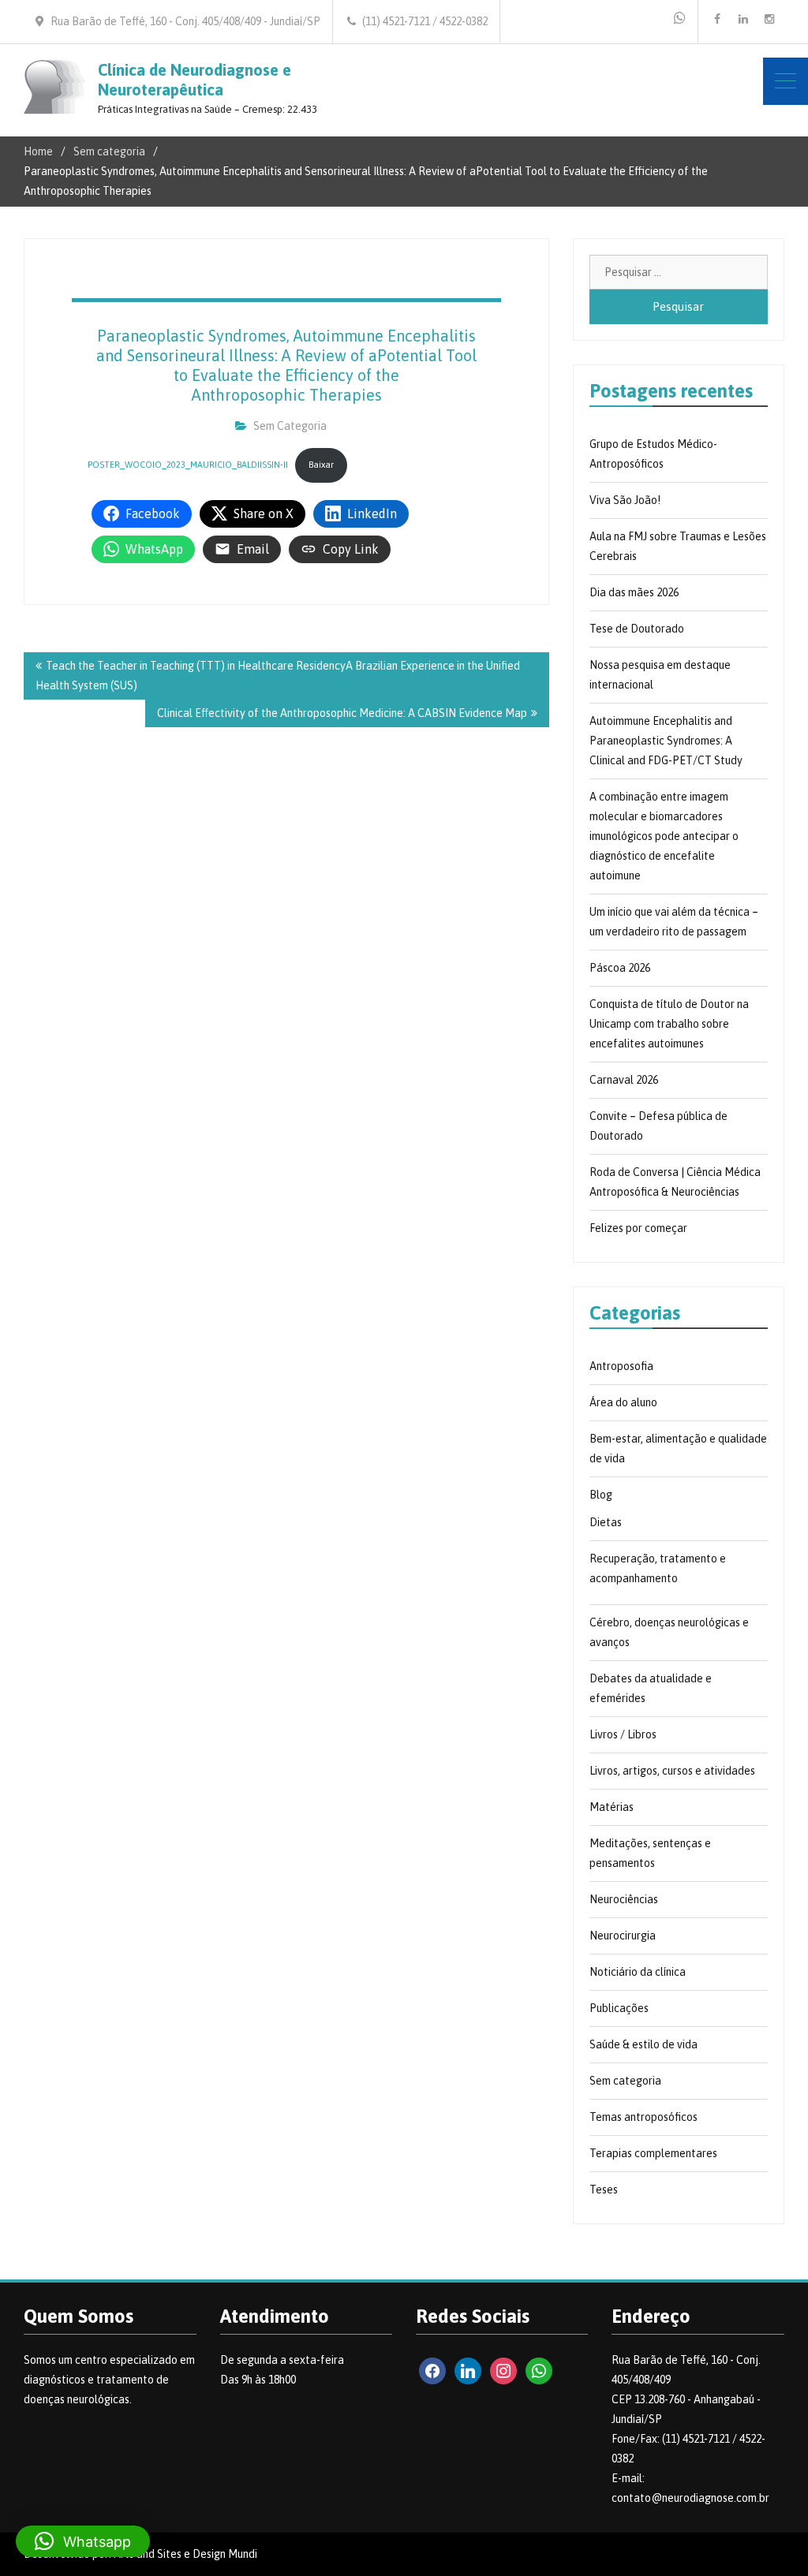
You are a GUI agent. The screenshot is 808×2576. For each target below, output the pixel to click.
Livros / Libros (623, 1734)
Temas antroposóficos (643, 2117)
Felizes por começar (638, 1228)
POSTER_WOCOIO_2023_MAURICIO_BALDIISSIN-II (188, 465)
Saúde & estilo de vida (643, 2044)
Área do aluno (623, 1402)
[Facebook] (717, 19)
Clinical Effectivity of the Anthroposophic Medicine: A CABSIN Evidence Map (342, 713)
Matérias (612, 1807)
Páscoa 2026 (620, 968)
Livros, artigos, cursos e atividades (672, 1771)
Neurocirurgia (623, 1936)
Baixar (321, 465)
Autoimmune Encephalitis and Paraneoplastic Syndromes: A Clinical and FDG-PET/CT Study (666, 741)
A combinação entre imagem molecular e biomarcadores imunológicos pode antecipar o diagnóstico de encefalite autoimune (664, 836)
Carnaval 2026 (624, 1080)
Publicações (619, 2008)
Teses (604, 2190)
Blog (601, 1495)
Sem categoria (290, 426)
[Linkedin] (743, 19)
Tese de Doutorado (637, 629)
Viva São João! (625, 500)
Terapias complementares (653, 2153)
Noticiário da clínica (638, 1972)
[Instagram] (769, 19)
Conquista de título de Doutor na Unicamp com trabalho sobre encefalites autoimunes (669, 1024)
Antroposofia (621, 1366)
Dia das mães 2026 (634, 592)
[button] (83, 2541)
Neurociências (624, 1899)
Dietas (606, 1522)
